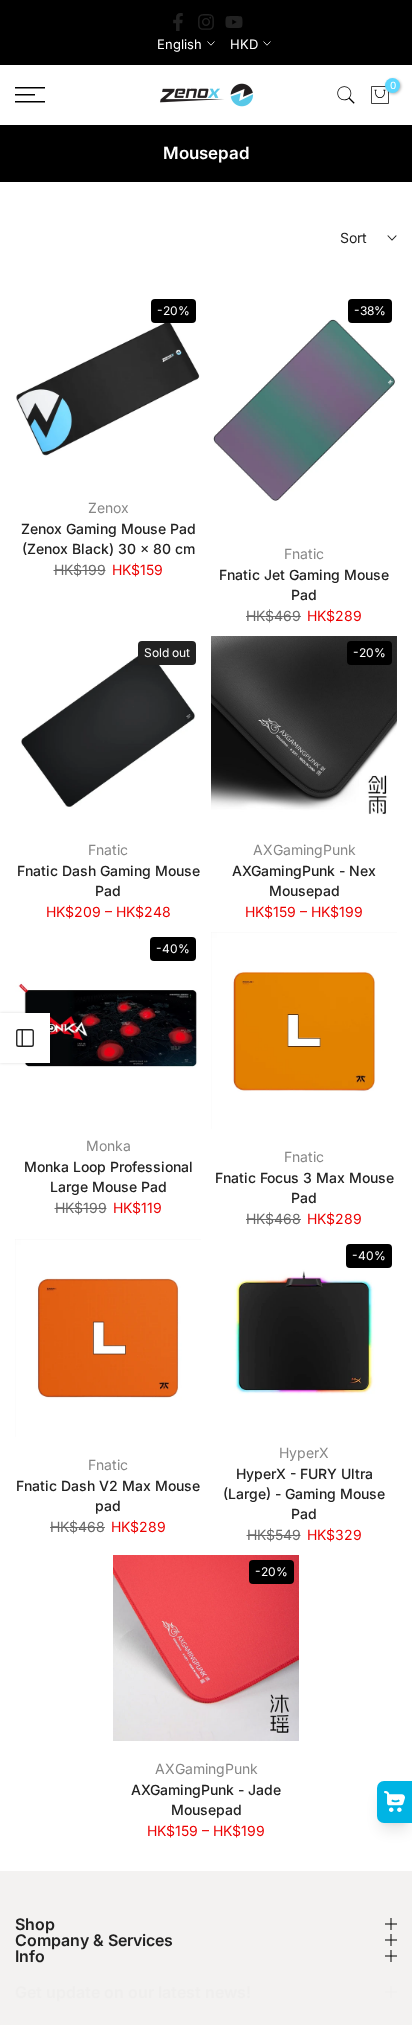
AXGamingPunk (304, 849)
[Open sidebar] (25, 1038)
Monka (108, 1145)
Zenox (108, 507)
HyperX (304, 1452)
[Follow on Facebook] (178, 22)
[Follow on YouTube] (234, 22)
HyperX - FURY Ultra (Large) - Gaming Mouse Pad (304, 1493)
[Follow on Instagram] (206, 22)
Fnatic (304, 553)
